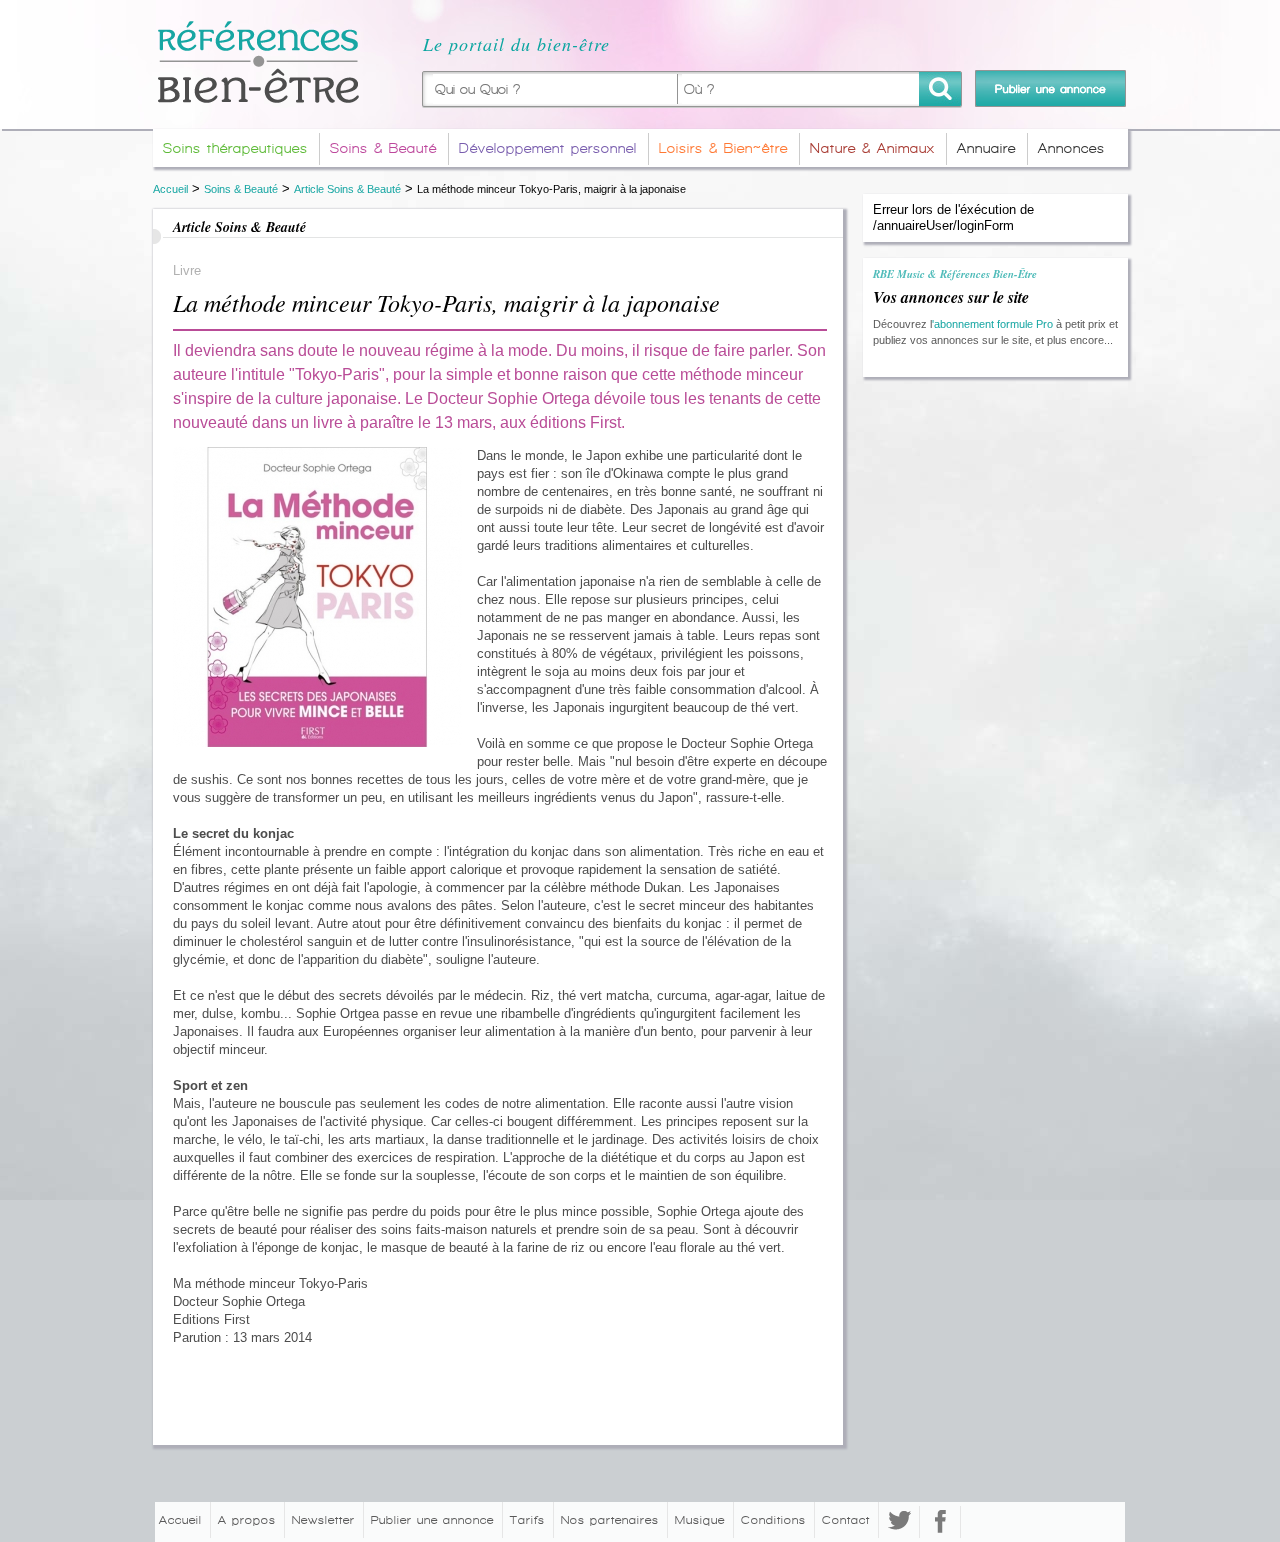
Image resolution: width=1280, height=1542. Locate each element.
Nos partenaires (610, 1520)
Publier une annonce (432, 1520)
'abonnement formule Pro (992, 324)
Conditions (773, 1520)
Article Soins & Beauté (347, 189)
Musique (700, 1520)
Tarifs (527, 1520)
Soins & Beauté (241, 189)
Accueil (170, 189)
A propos (247, 1520)
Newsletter (323, 1520)
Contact (846, 1520)
